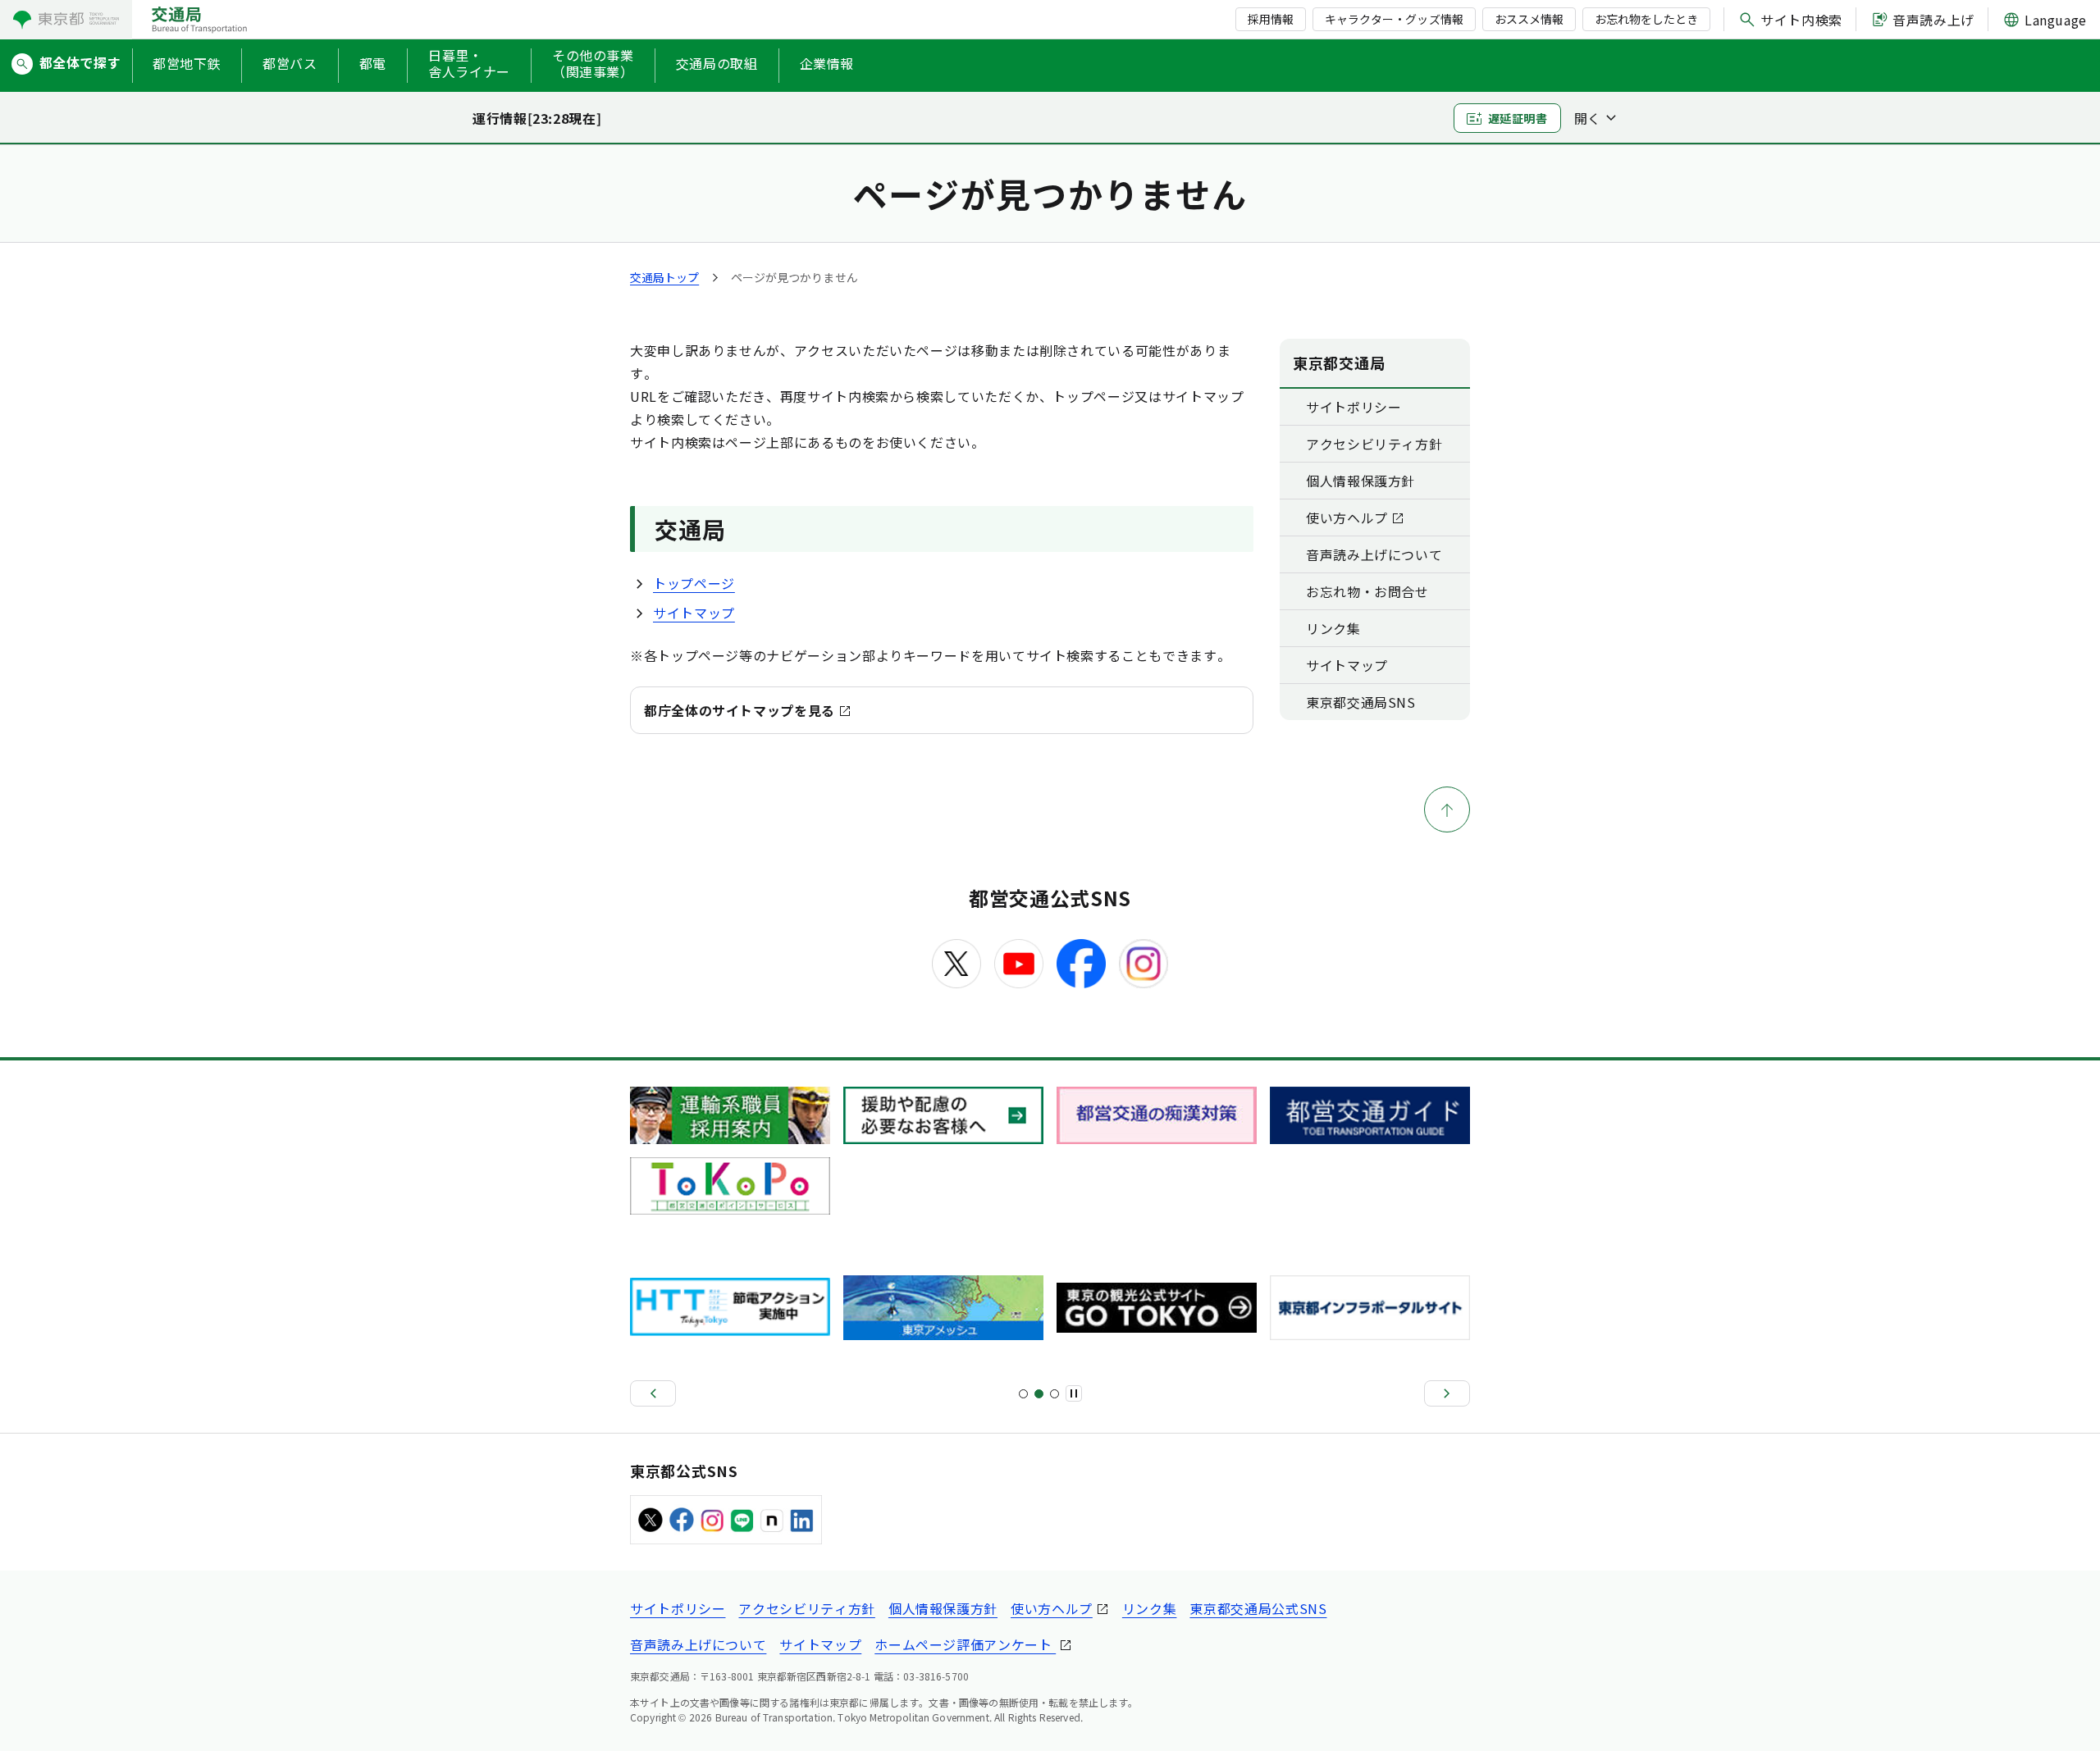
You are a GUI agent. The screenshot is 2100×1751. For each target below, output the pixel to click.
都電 (373, 63)
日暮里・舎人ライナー (469, 64)
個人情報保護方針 (1360, 481)
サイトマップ (694, 613)
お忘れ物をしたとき (1646, 19)
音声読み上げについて (1374, 554)
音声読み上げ (1933, 20)
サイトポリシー (1354, 407)
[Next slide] (1447, 1393)
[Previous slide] (653, 1393)
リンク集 (1333, 628)
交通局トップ (664, 277)
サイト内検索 (1801, 20)
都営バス (290, 63)
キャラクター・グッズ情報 (1394, 19)
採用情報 (1271, 19)
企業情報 (827, 63)
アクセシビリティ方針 (1374, 444)
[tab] (1023, 1394)
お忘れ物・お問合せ (1367, 591)
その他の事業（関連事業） (593, 64)
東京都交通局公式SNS (1258, 1608)
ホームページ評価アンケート (965, 1644)
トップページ (694, 583)
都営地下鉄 (187, 63)
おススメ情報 (1529, 19)
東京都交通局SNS (1361, 702)
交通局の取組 (717, 63)
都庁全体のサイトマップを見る (740, 710)
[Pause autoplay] (1074, 1393)
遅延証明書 (1518, 118)
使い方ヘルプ (1347, 518)
